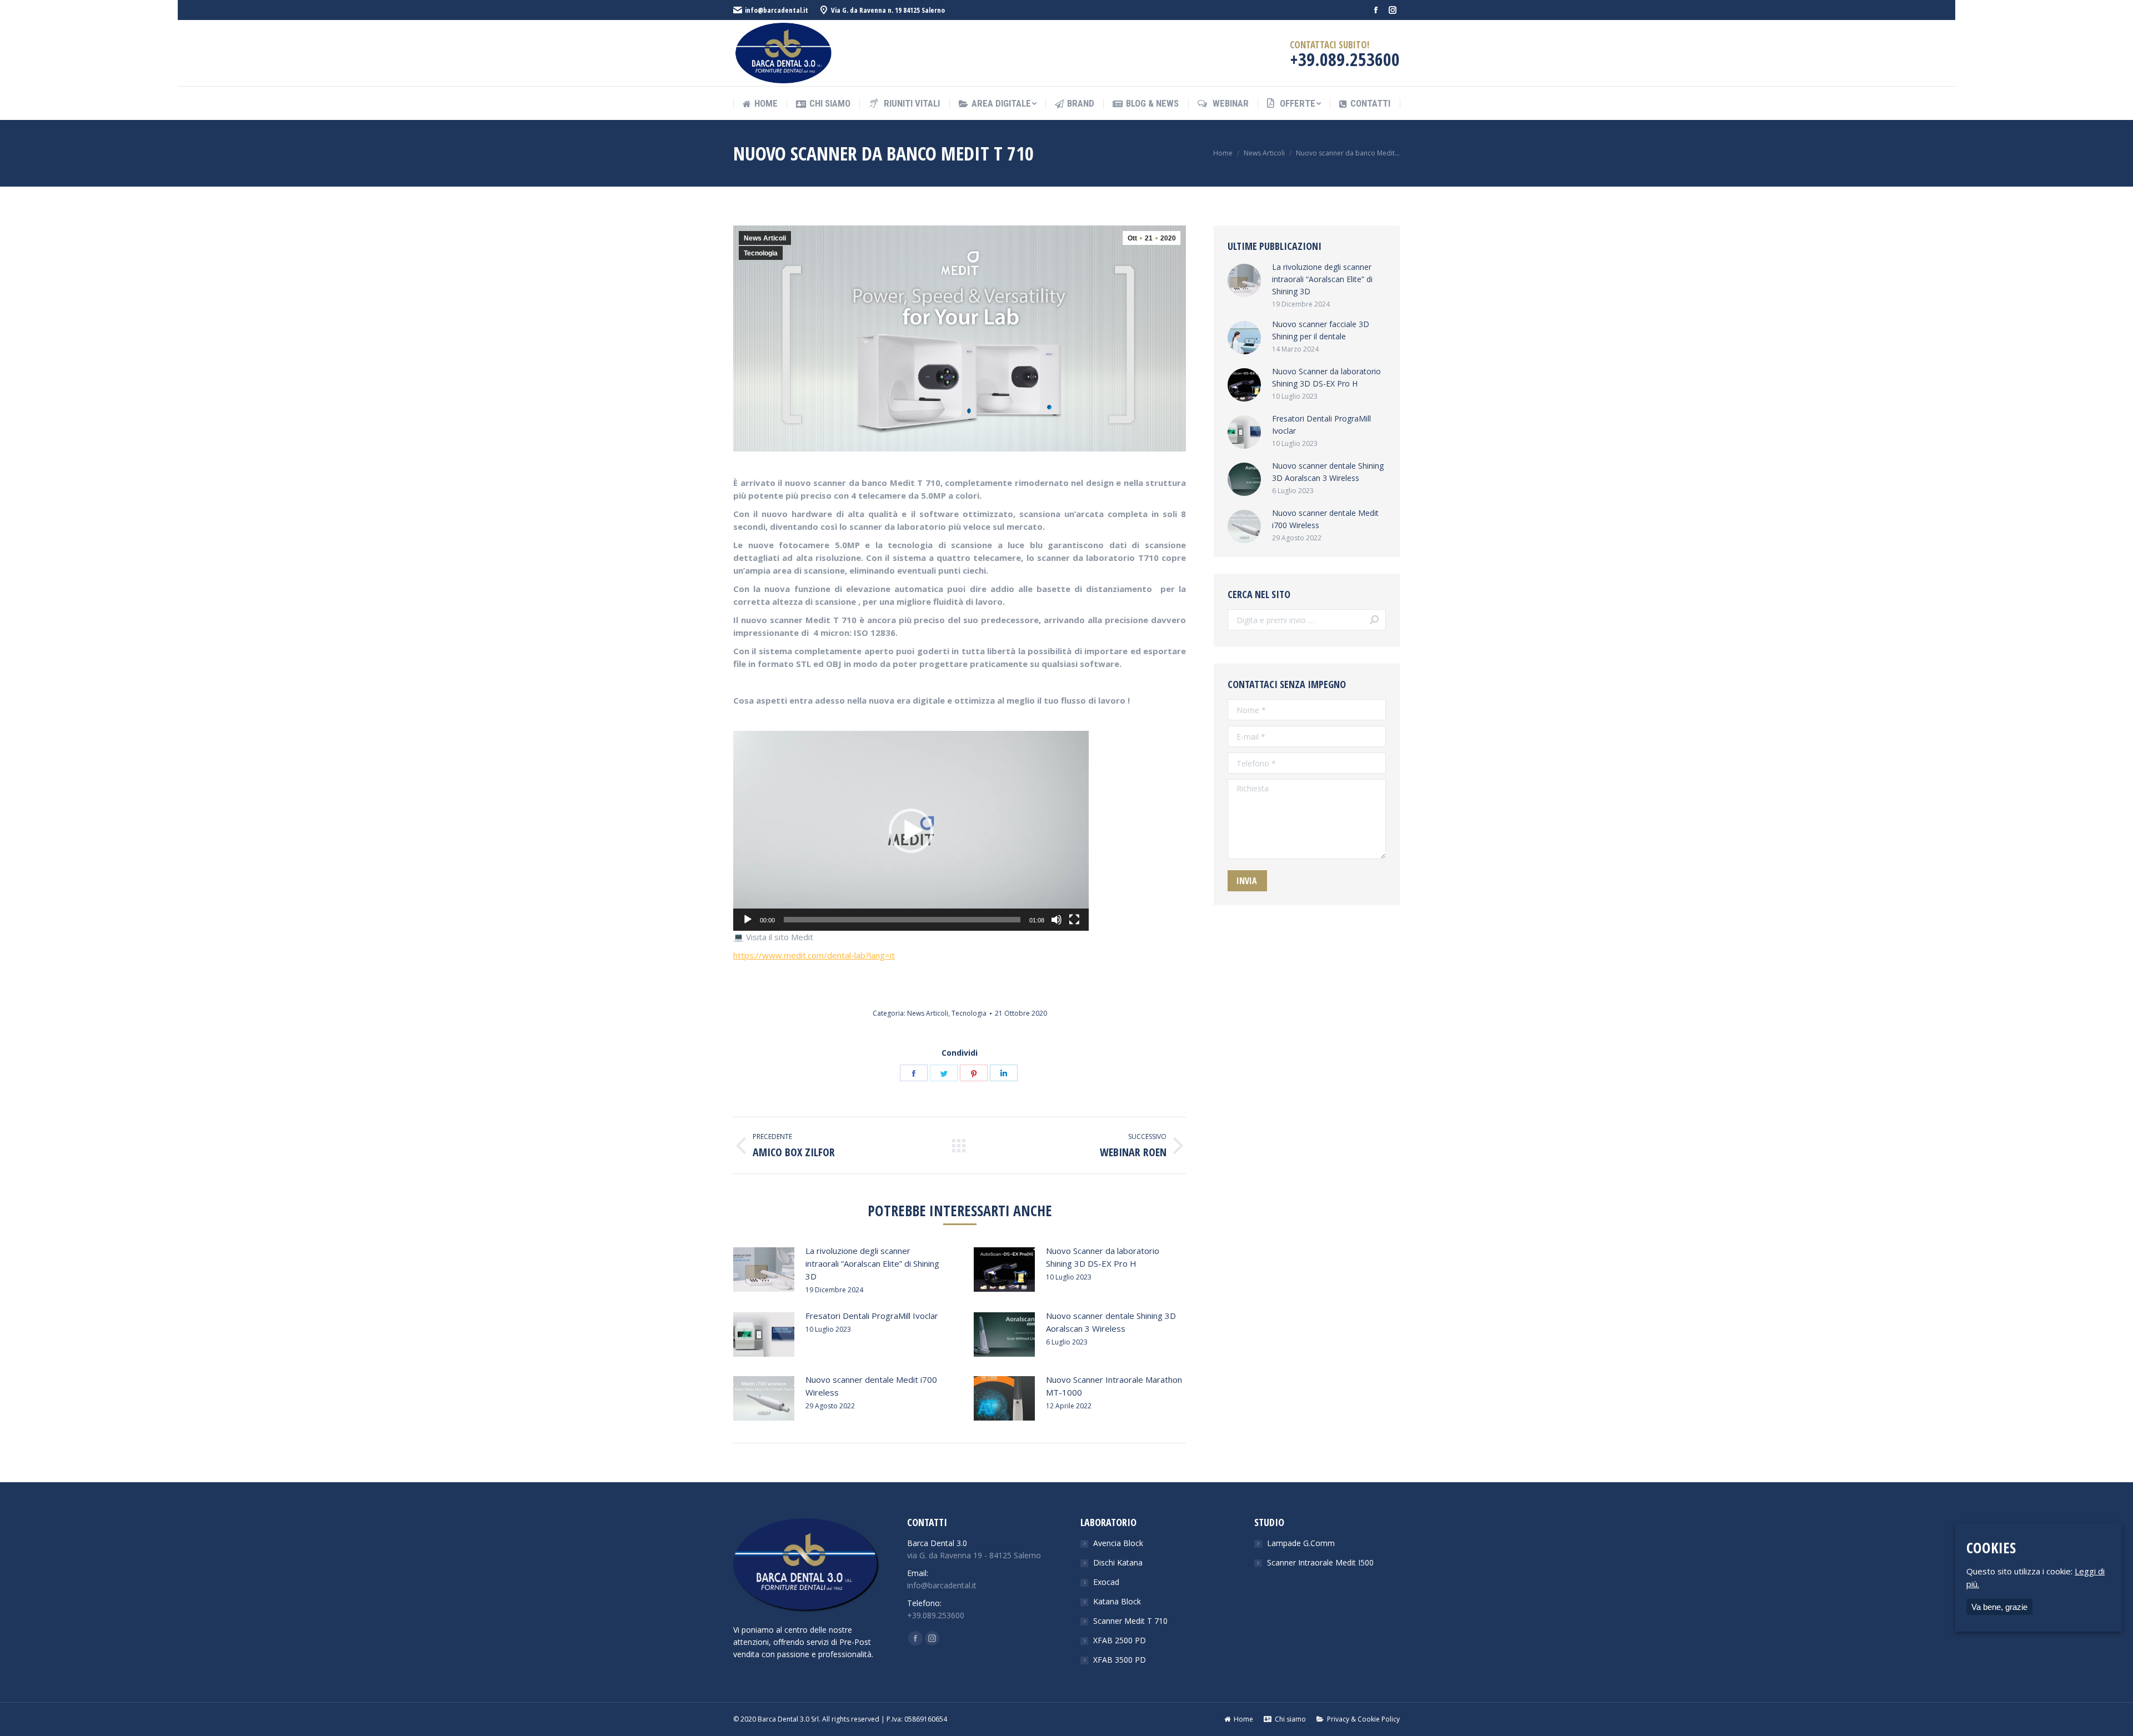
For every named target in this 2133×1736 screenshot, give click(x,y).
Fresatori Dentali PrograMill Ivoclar (872, 1316)
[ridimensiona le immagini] (764, 1270)
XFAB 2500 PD (1120, 1640)
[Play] (748, 920)
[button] (911, 831)
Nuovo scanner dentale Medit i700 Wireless (871, 1386)
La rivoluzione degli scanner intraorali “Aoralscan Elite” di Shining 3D (872, 1263)
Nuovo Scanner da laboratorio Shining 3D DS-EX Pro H (1103, 1257)
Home (1223, 153)
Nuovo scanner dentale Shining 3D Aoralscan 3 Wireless (1111, 1322)
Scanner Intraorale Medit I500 (1320, 1562)
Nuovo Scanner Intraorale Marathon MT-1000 (1114, 1386)
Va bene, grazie (1999, 1607)
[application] (911, 831)
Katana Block (1117, 1601)
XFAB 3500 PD (1120, 1660)
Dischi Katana (1118, 1562)
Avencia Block (1118, 1543)
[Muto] (1057, 920)
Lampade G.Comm (1301, 1543)
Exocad (1106, 1582)
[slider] (902, 920)
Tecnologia (761, 253)
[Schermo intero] (1074, 920)
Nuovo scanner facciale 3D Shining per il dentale (1321, 330)
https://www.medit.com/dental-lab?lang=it (814, 955)
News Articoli (1264, 153)
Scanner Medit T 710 (1130, 1621)
